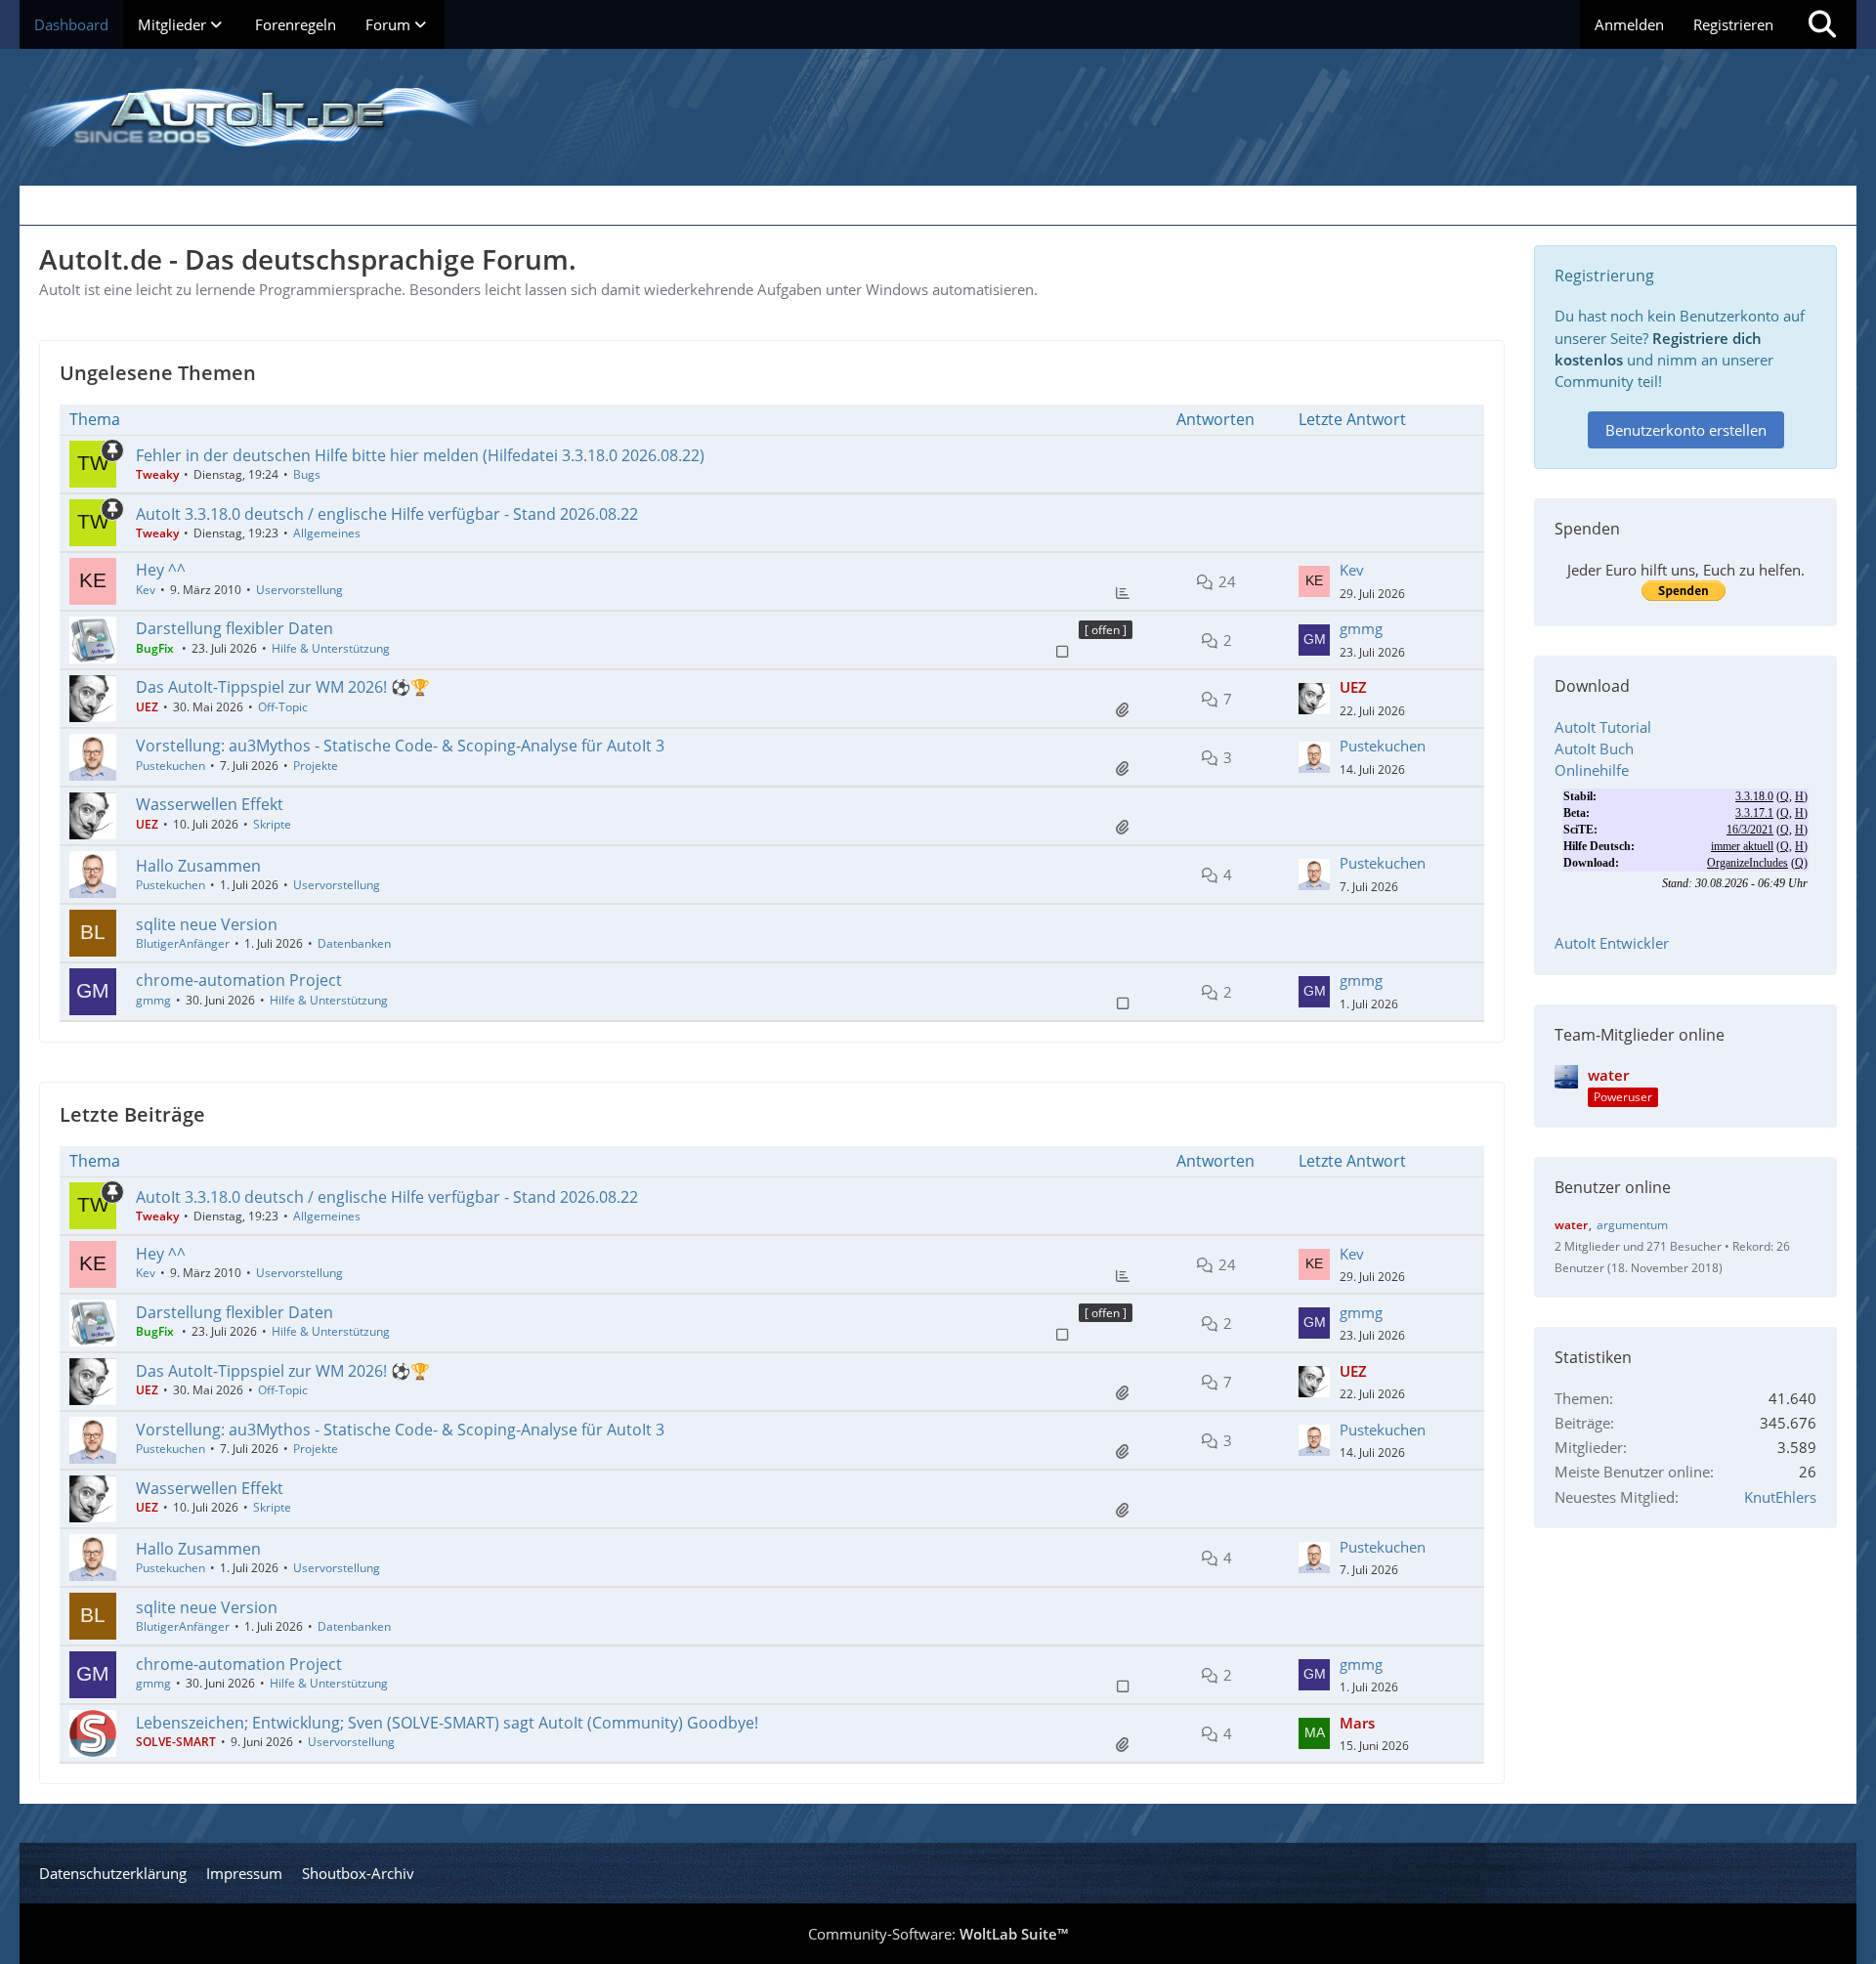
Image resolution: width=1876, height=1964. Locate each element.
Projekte (316, 766)
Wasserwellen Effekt (210, 804)
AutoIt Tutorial (1603, 727)
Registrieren (1733, 24)
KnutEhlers (1780, 1497)
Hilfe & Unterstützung (331, 648)
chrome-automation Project (239, 980)
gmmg (1361, 628)
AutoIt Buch (1594, 748)
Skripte (272, 824)
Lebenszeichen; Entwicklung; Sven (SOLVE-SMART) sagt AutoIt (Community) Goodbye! (447, 1723)
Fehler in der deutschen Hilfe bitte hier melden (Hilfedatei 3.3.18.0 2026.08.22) (420, 455)
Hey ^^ (161, 570)
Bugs (307, 474)
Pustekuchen (171, 766)
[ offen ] (1106, 630)
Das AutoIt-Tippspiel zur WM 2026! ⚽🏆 (283, 687)
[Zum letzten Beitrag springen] (1314, 581)
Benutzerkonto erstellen (1686, 430)
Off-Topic (283, 707)
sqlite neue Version (207, 924)
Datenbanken (354, 943)
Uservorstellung (299, 590)
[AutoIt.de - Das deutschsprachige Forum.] (938, 117)
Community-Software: (938, 1934)
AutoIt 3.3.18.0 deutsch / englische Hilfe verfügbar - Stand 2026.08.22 (387, 514)
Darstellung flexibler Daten (234, 628)
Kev (146, 590)
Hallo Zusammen (198, 866)
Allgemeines (327, 533)
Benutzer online (1613, 1187)
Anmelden (1629, 24)
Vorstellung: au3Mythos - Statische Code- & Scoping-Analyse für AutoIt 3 (400, 746)
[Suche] (1822, 24)
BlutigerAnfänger (183, 943)
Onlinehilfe (1592, 770)
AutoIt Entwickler (1612, 943)
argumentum (1632, 1225)
